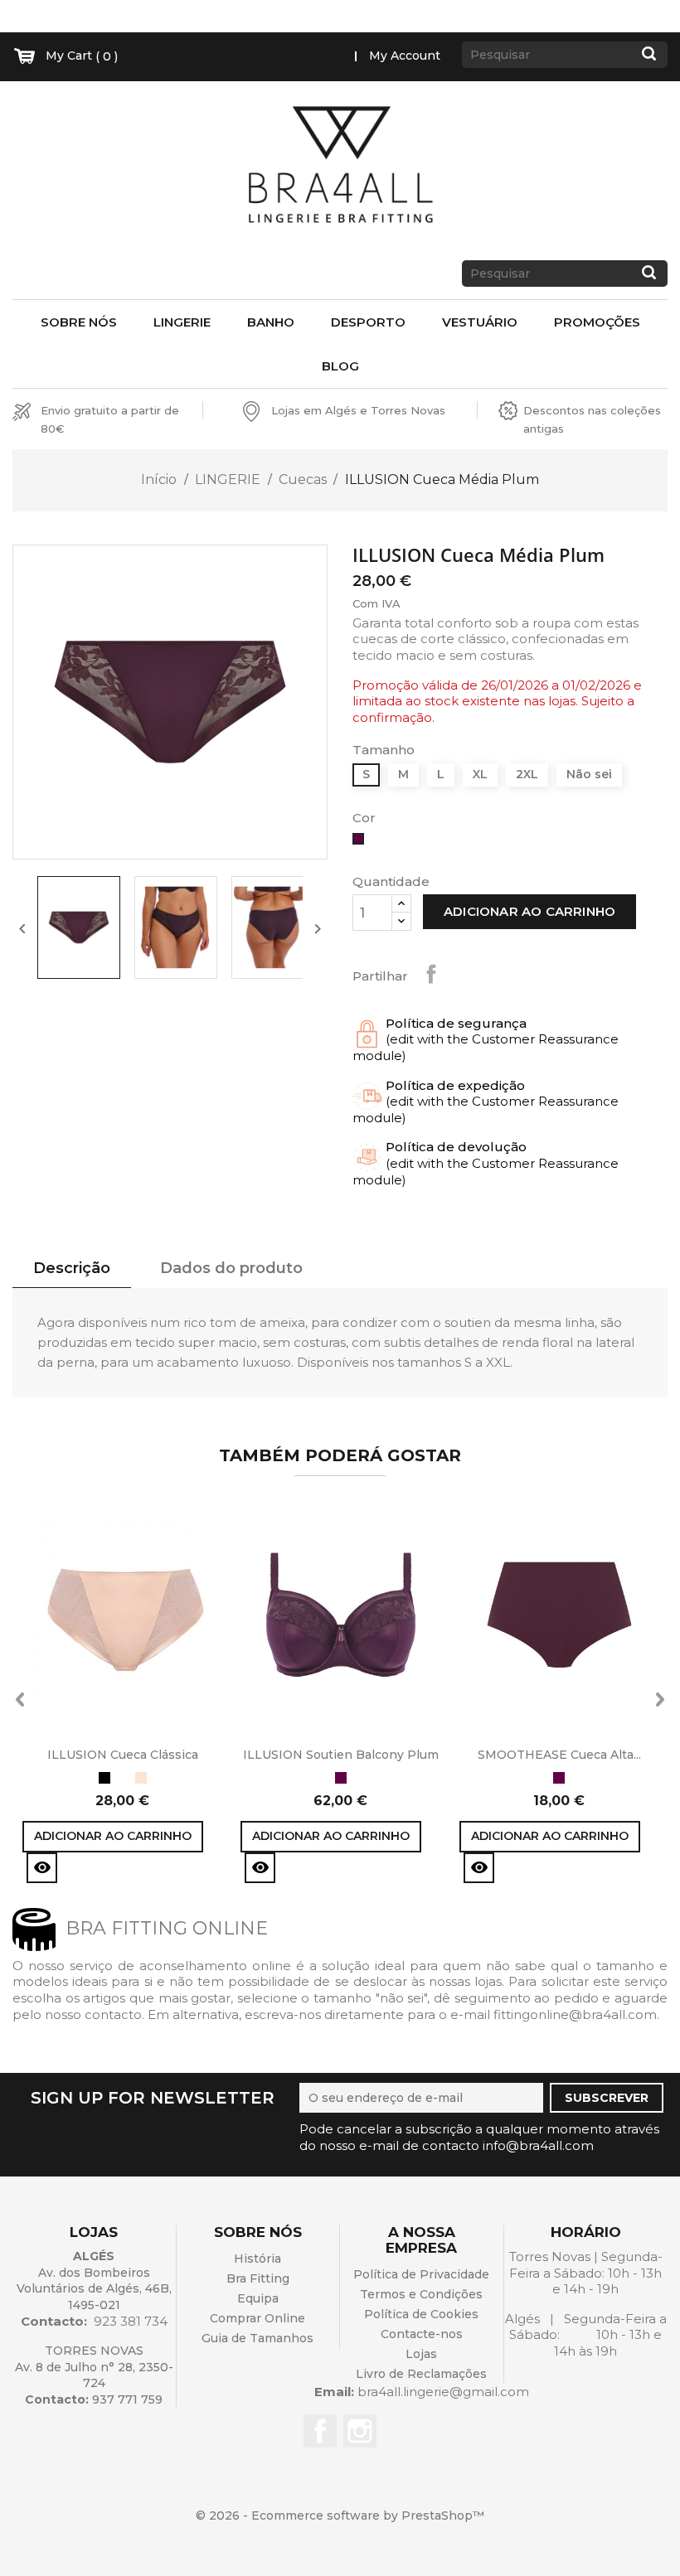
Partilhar (431, 974)
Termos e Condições (421, 2294)
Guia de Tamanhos (257, 2338)
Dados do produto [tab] (231, 1268)
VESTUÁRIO (480, 322)
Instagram (360, 2431)
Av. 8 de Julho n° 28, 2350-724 (94, 2375)
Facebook (320, 2431)
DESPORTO (368, 322)
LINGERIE (182, 322)
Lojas (421, 2354)
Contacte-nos (422, 2334)
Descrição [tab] (72, 1268)
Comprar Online (257, 2318)
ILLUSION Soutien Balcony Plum (341, 1755)
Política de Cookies (421, 2314)
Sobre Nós (79, 322)
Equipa (258, 2298)
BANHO (271, 322)
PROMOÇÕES (597, 322)
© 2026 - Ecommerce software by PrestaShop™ (340, 2515)
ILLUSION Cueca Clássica (123, 1755)
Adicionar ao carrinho (529, 911)
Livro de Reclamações (421, 2374)
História (257, 2259)
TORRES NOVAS (94, 2351)
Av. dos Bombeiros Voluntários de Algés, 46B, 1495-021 (94, 2289)
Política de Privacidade (421, 2274)
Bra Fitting (258, 2278)
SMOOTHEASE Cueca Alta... (559, 1755)
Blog (340, 366)
